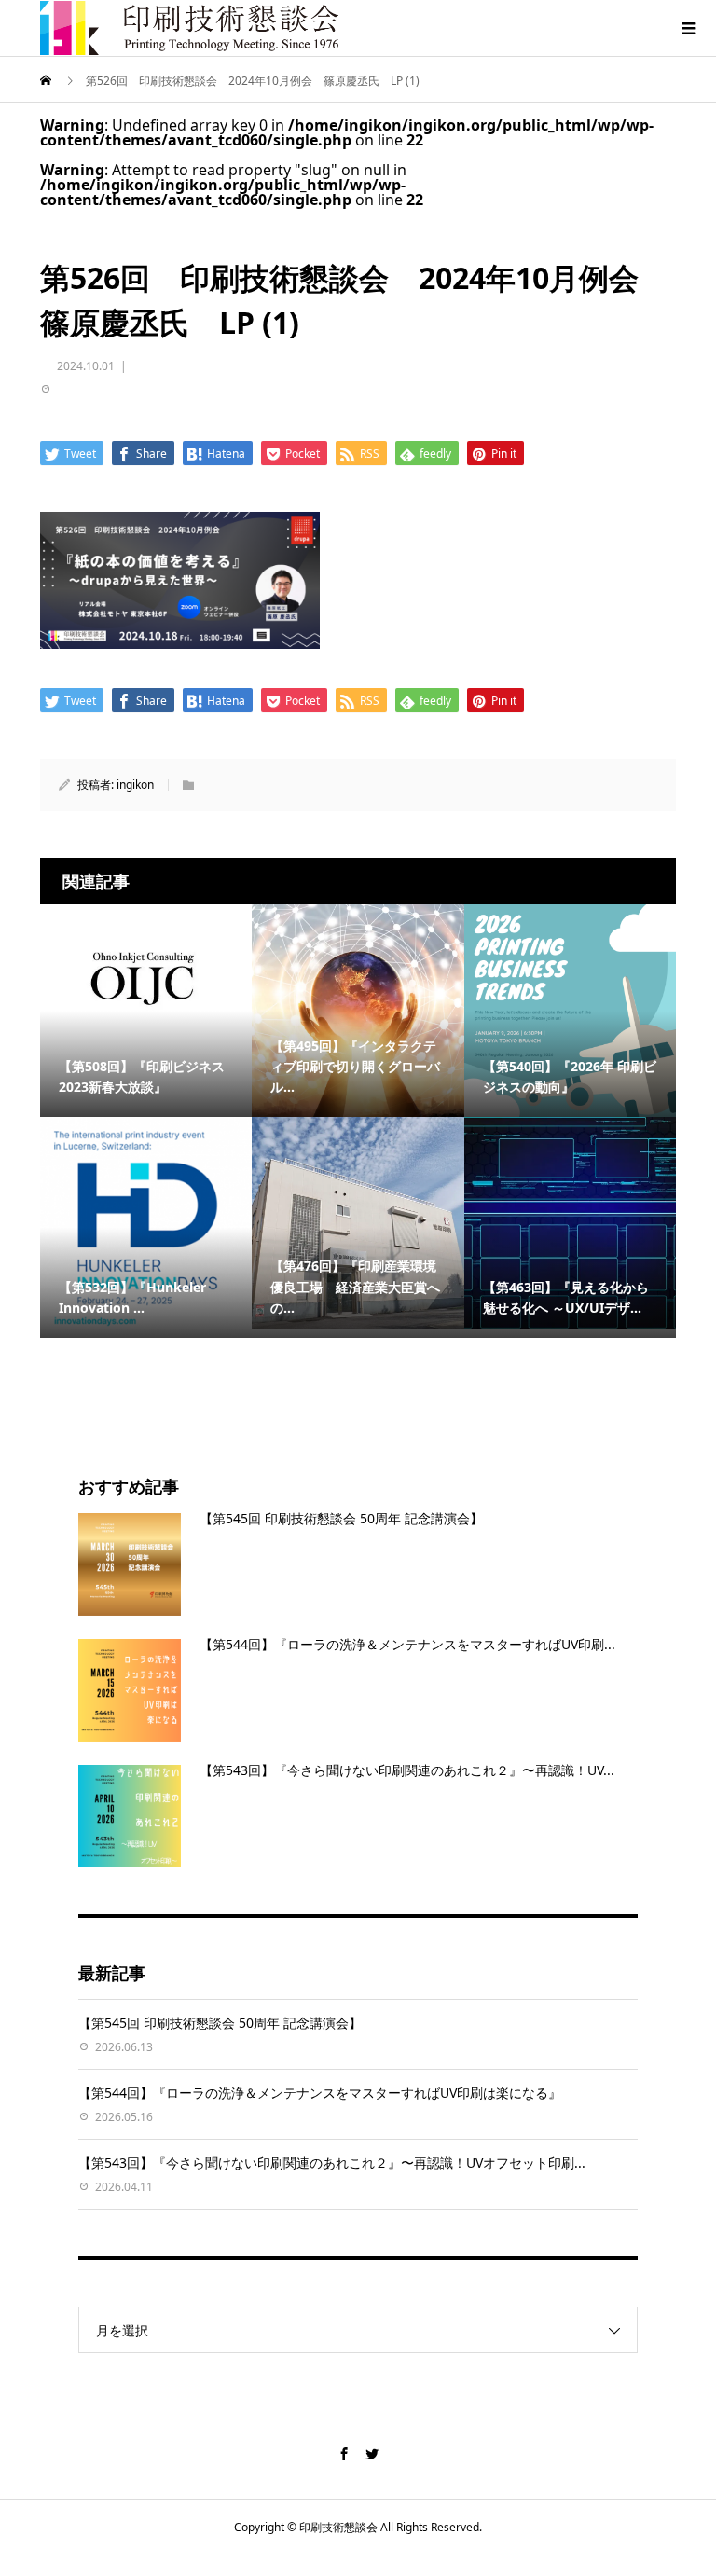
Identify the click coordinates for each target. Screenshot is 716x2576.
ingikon (135, 785)
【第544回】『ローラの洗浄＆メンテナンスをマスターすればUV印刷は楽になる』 (320, 2093)
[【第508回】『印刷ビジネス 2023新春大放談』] (146, 977)
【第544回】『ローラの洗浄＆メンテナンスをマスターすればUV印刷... (407, 1644)
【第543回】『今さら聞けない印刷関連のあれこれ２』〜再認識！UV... (407, 1770)
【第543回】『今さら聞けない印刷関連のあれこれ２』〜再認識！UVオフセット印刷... (332, 2163)
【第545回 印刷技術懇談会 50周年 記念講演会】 (341, 1518)
